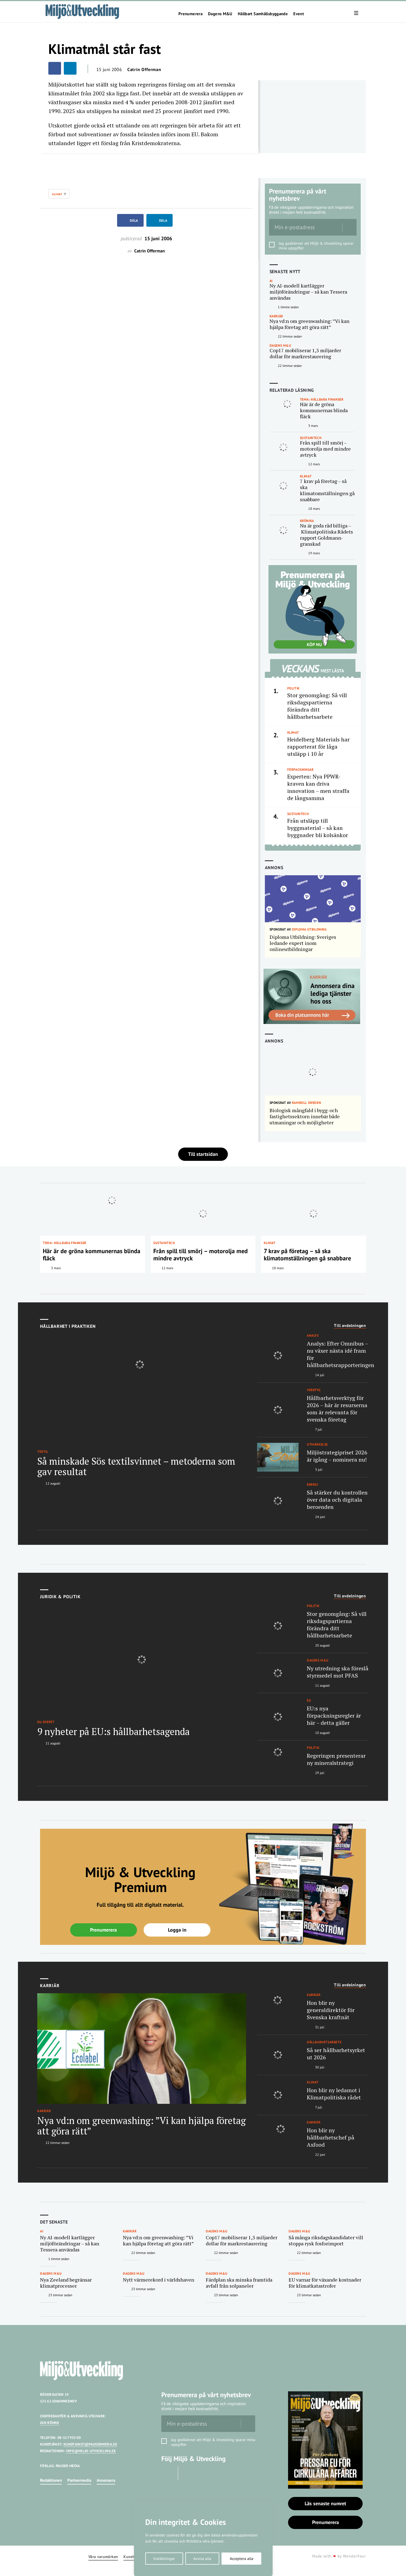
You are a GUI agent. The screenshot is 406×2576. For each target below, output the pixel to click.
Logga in (177, 1930)
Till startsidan (203, 1154)
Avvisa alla (202, 2559)
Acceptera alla (242, 2559)
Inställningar (164, 2559)
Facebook (168, 2473)
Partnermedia (79, 2480)
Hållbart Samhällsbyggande (263, 14)
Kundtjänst (133, 2557)
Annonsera (106, 2480)
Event (299, 14)
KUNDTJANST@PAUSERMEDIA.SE (90, 2444)
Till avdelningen (350, 1326)
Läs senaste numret (325, 2503)
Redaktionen (51, 2480)
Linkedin (188, 2473)
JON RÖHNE (50, 2423)
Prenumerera (190, 14)
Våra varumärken (103, 2557)
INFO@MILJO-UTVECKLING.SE (91, 2451)
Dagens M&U (220, 14)
